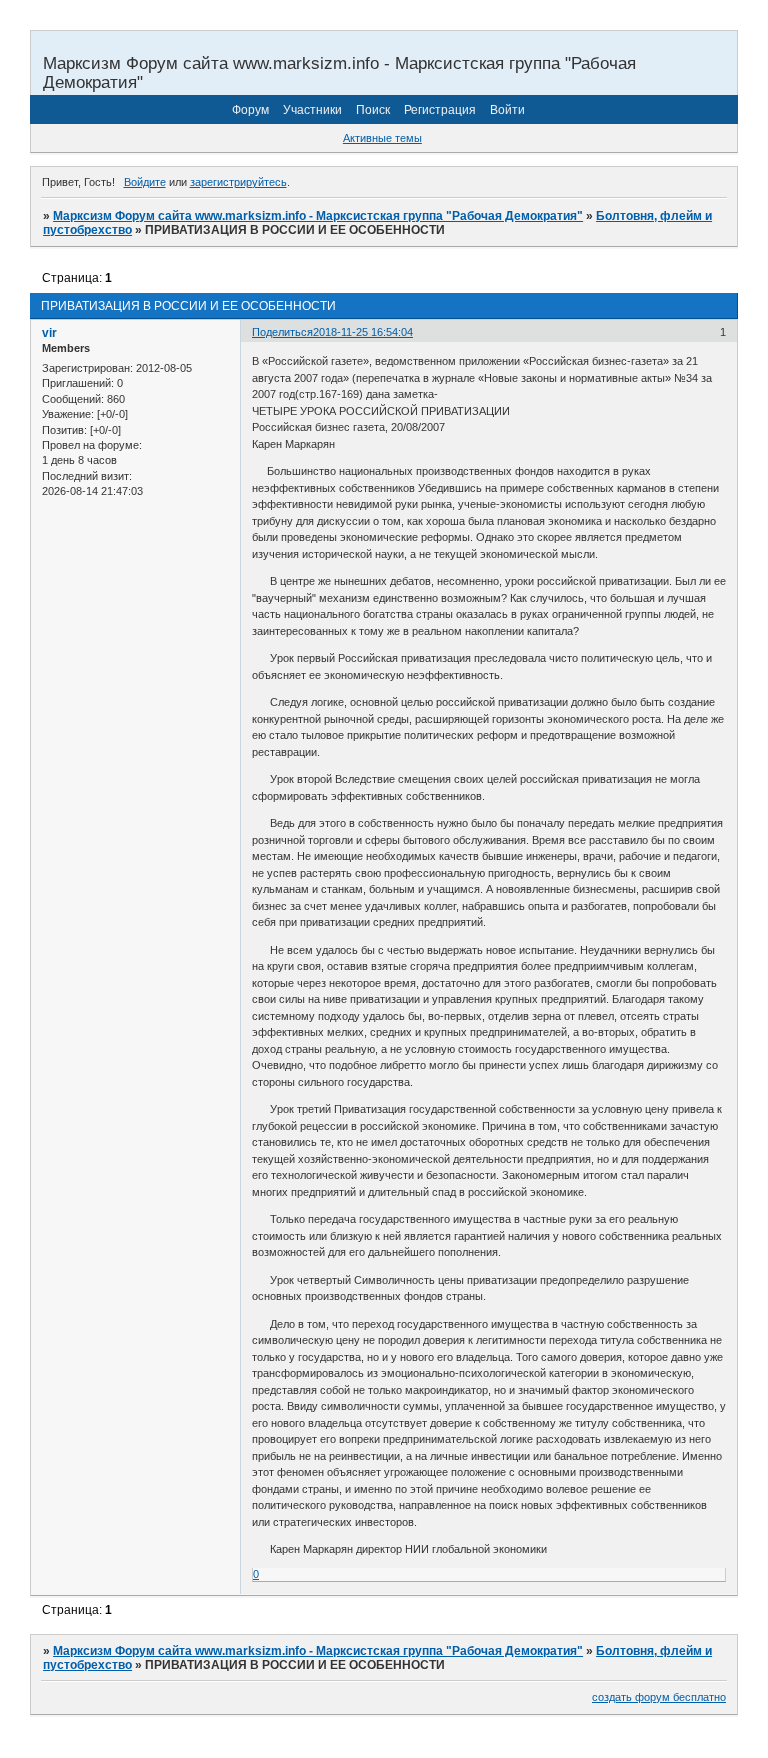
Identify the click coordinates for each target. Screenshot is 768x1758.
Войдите (145, 182)
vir (49, 333)
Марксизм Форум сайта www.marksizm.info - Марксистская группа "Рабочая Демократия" (318, 216)
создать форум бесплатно (659, 1697)
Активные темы (382, 138)
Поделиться (282, 332)
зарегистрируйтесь (238, 182)
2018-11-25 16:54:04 (363, 332)
